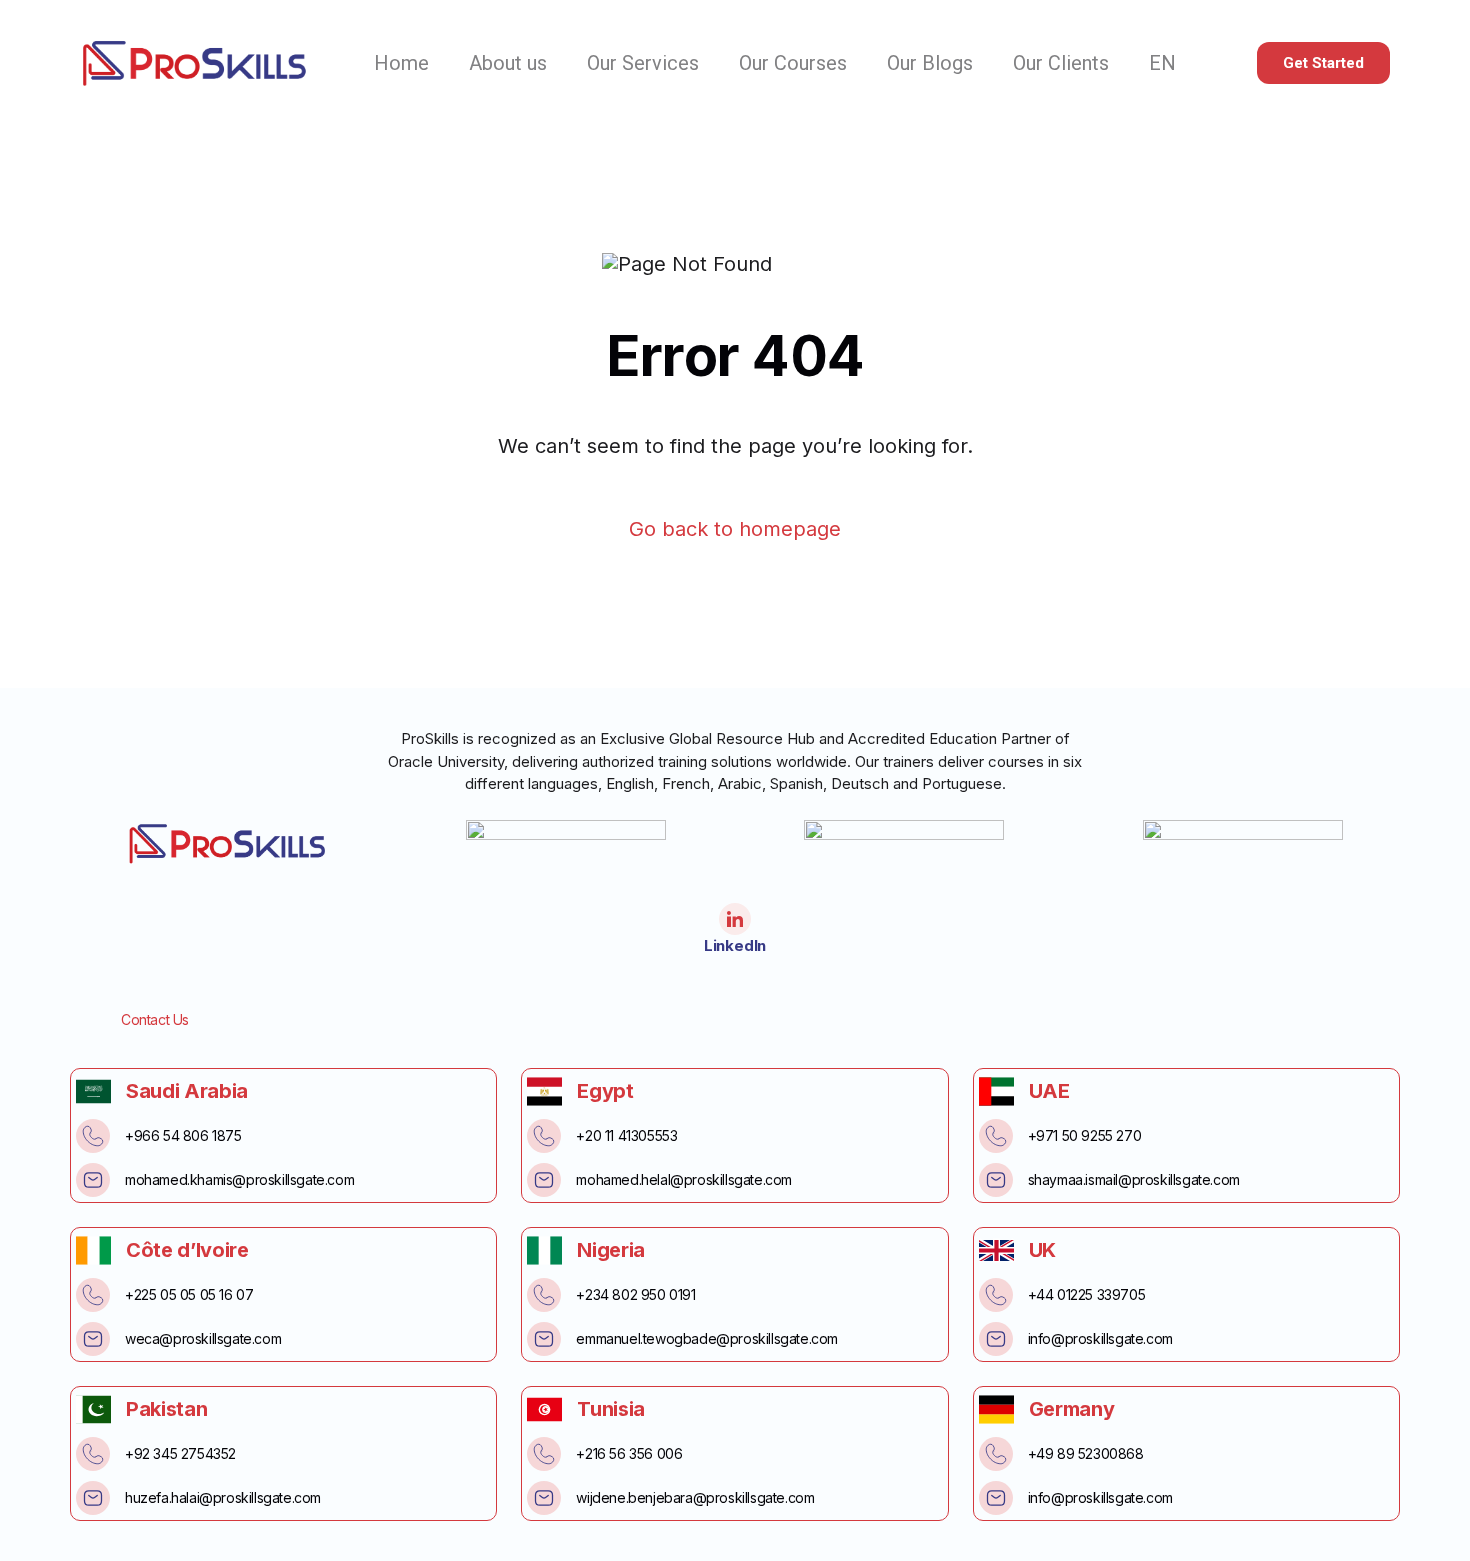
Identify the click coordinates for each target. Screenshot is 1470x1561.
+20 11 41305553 (626, 1135)
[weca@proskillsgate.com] (93, 1339)
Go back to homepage (735, 529)
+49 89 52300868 (1086, 1453)
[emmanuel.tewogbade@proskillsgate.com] (544, 1339)
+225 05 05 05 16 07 (189, 1294)
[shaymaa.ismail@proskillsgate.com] (996, 1180)
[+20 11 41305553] (544, 1136)
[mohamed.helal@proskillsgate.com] (544, 1180)
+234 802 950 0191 (635, 1294)
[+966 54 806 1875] (93, 1136)
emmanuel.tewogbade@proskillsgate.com (707, 1338)
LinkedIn (735, 945)
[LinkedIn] (735, 919)
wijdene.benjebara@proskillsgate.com (695, 1497)
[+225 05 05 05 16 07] (93, 1295)
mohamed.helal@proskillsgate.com (684, 1179)
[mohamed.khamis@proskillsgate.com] (93, 1180)
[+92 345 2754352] (93, 1454)
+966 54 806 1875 (183, 1135)
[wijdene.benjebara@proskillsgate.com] (544, 1498)
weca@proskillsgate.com (203, 1338)
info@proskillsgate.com (1100, 1338)
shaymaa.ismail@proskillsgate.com (1134, 1179)
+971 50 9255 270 (1085, 1135)
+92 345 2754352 (180, 1453)
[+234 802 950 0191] (544, 1295)
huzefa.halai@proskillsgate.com (223, 1497)
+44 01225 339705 (1087, 1294)
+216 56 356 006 (629, 1453)
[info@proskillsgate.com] (996, 1339)
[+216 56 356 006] (544, 1454)
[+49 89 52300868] (996, 1454)
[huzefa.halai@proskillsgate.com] (93, 1498)
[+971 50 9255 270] (996, 1136)
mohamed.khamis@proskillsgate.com (239, 1179)
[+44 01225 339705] (996, 1295)
